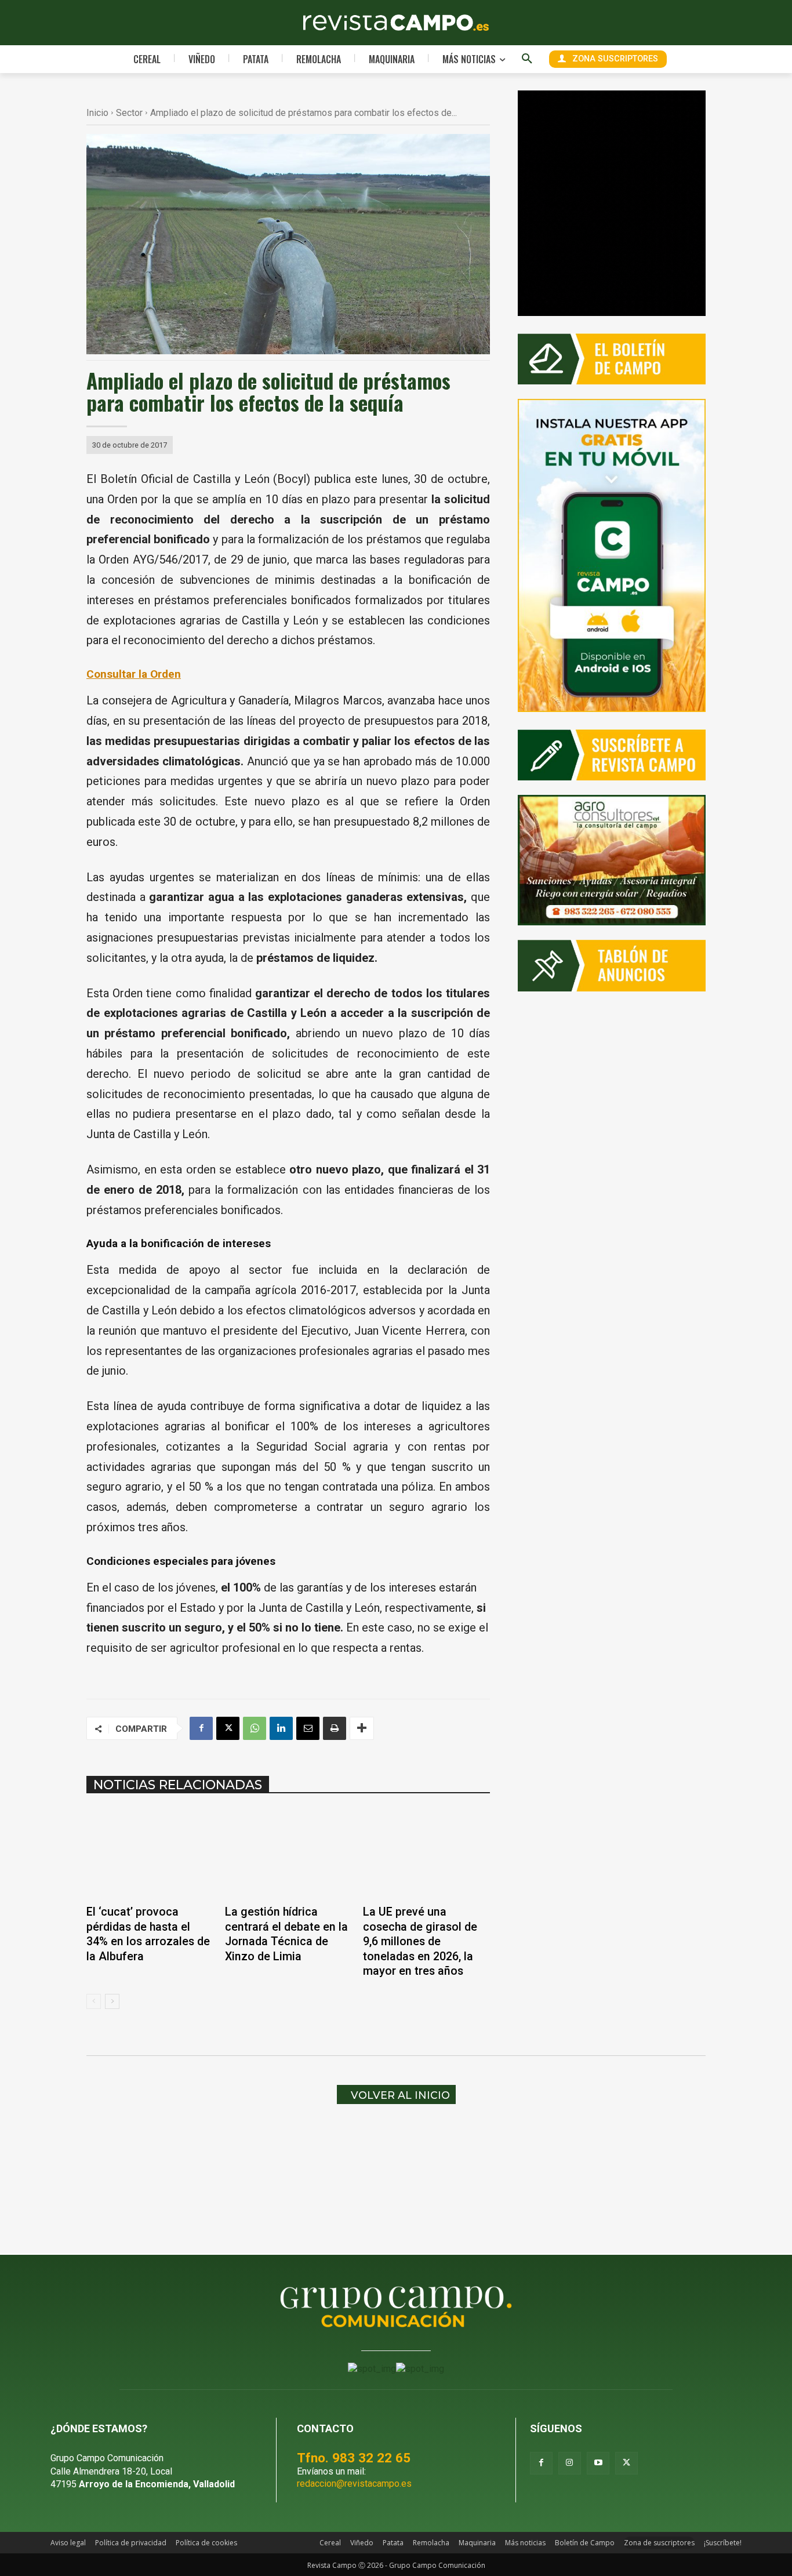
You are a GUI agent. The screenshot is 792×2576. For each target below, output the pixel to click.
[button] (527, 59)
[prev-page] (94, 2001)
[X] (228, 1728)
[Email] (308, 1728)
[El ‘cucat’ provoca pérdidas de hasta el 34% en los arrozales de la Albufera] (150, 1853)
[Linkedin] (281, 1728)
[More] (362, 1728)
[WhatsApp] (255, 1728)
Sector (129, 113)
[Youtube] (598, 2463)
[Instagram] (570, 2463)
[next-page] (112, 2001)
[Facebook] (201, 1728)
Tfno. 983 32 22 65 (354, 2458)
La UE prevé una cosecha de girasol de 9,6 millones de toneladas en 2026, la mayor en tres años (420, 1941)
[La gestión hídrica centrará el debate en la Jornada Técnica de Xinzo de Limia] (288, 1853)
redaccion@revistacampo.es (354, 2484)
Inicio (97, 113)
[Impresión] (335, 1728)
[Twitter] (626, 2463)
